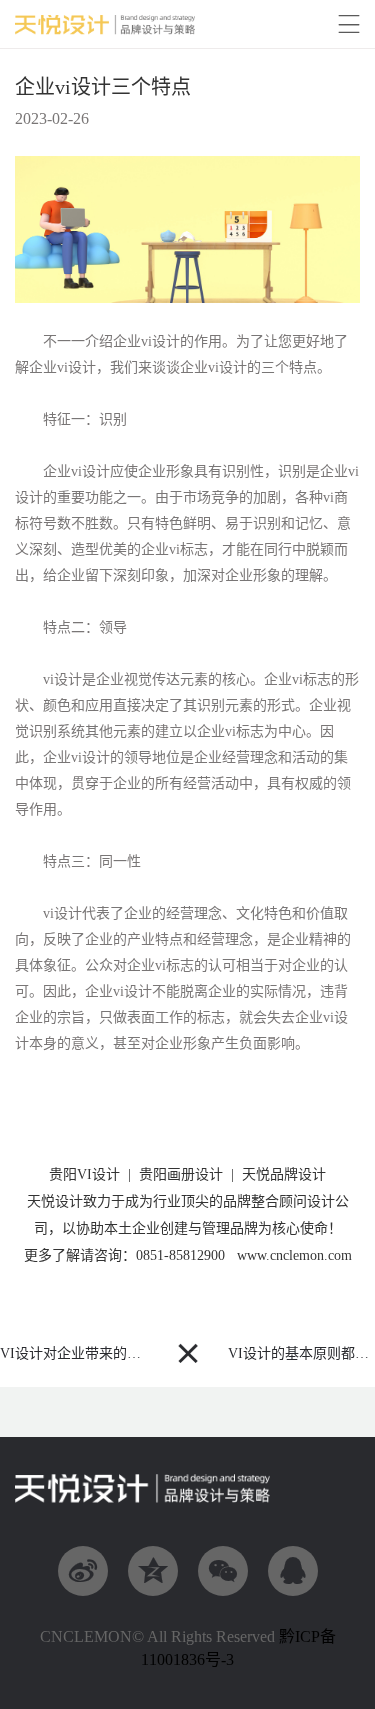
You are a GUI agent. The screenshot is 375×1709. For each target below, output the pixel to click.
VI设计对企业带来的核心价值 (91, 1353)
